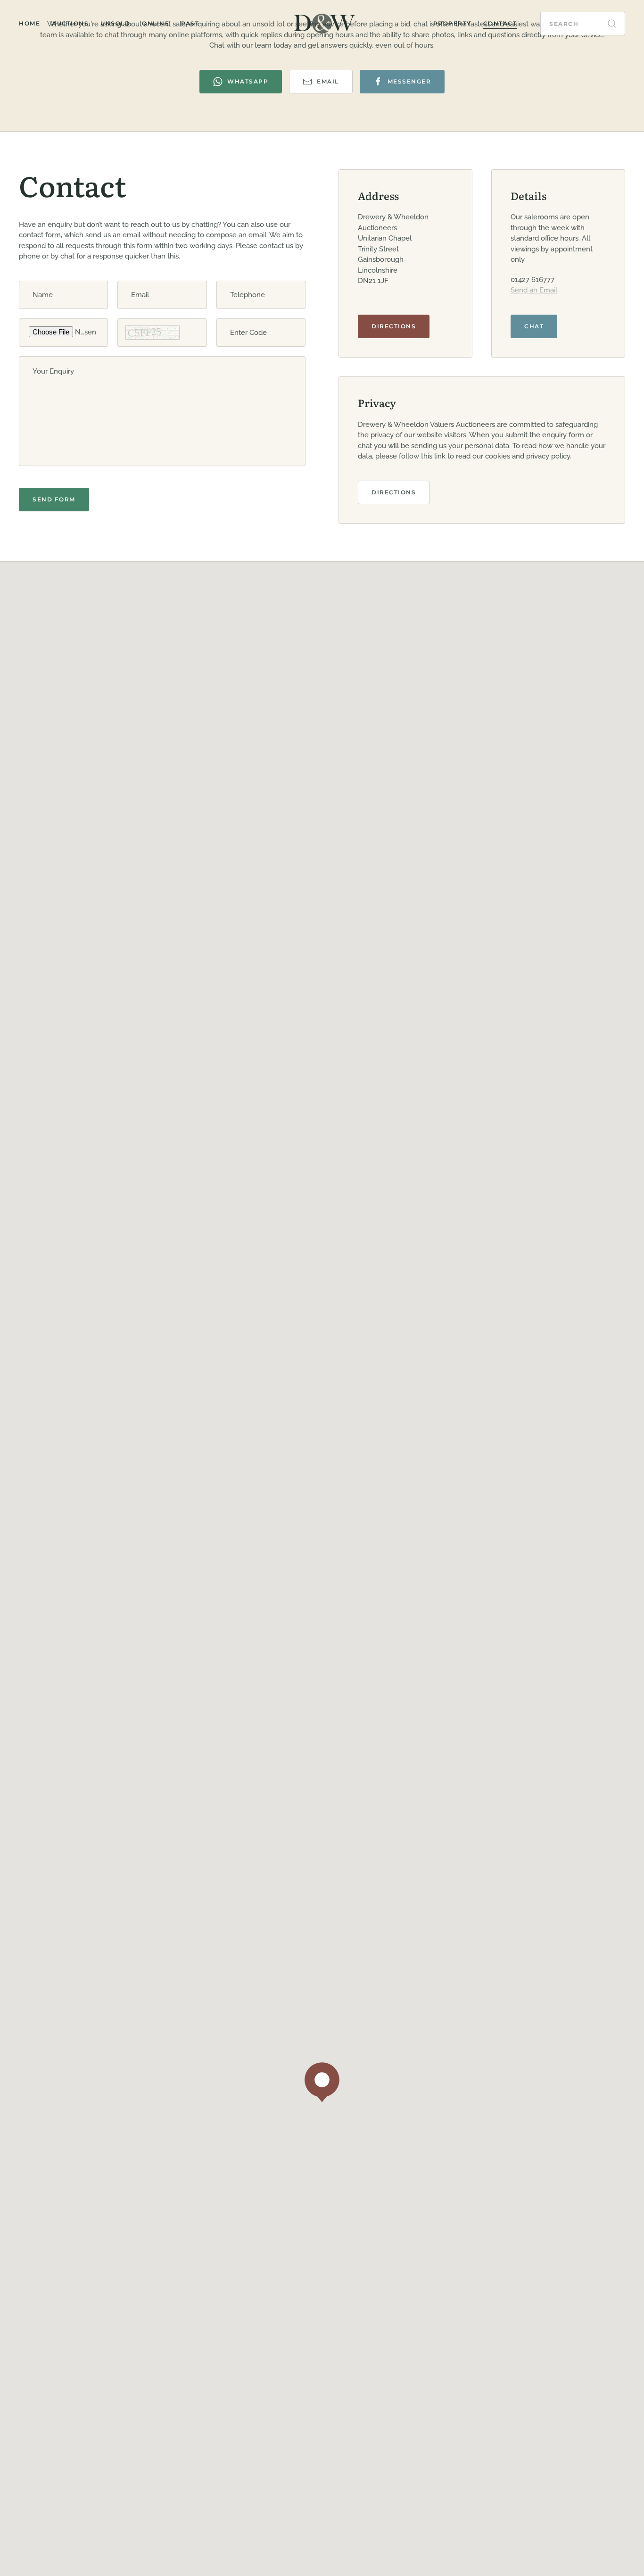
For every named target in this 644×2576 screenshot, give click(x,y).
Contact (500, 23)
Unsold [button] (115, 23)
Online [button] (156, 23)
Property (452, 23)
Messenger (409, 81)
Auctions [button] (70, 23)
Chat (534, 326)
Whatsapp (248, 81)
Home (29, 23)
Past (190, 23)
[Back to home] (322, 24)
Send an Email (534, 290)
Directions (394, 326)
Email (328, 81)
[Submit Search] (612, 24)
